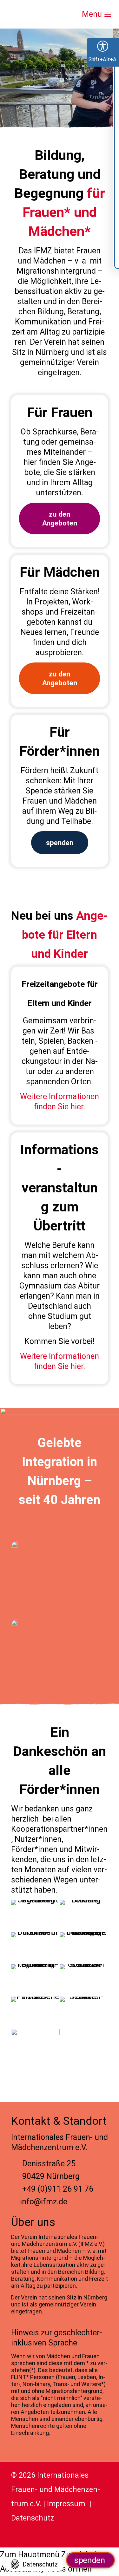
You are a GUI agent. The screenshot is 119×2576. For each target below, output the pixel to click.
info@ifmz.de (44, 2202)
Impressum (66, 2504)
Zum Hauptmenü (30, 2555)
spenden (90, 2560)
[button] (35, 2564)
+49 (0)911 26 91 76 (58, 2189)
